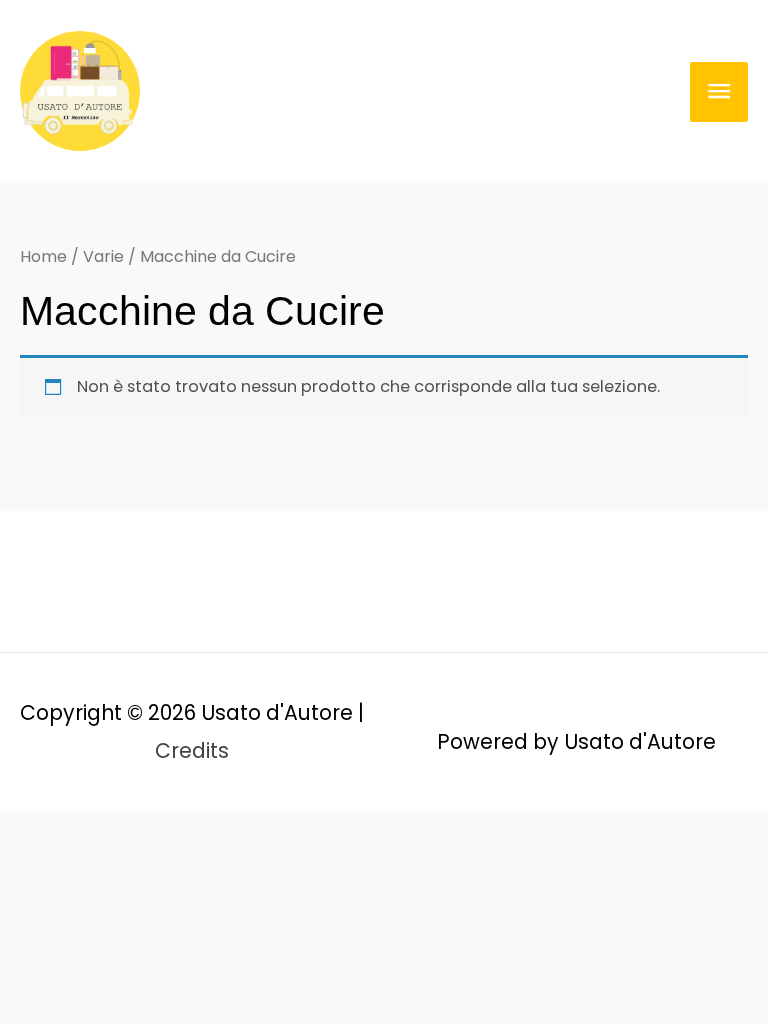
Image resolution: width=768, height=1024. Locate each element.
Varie (103, 256)
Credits (192, 750)
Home (43, 256)
